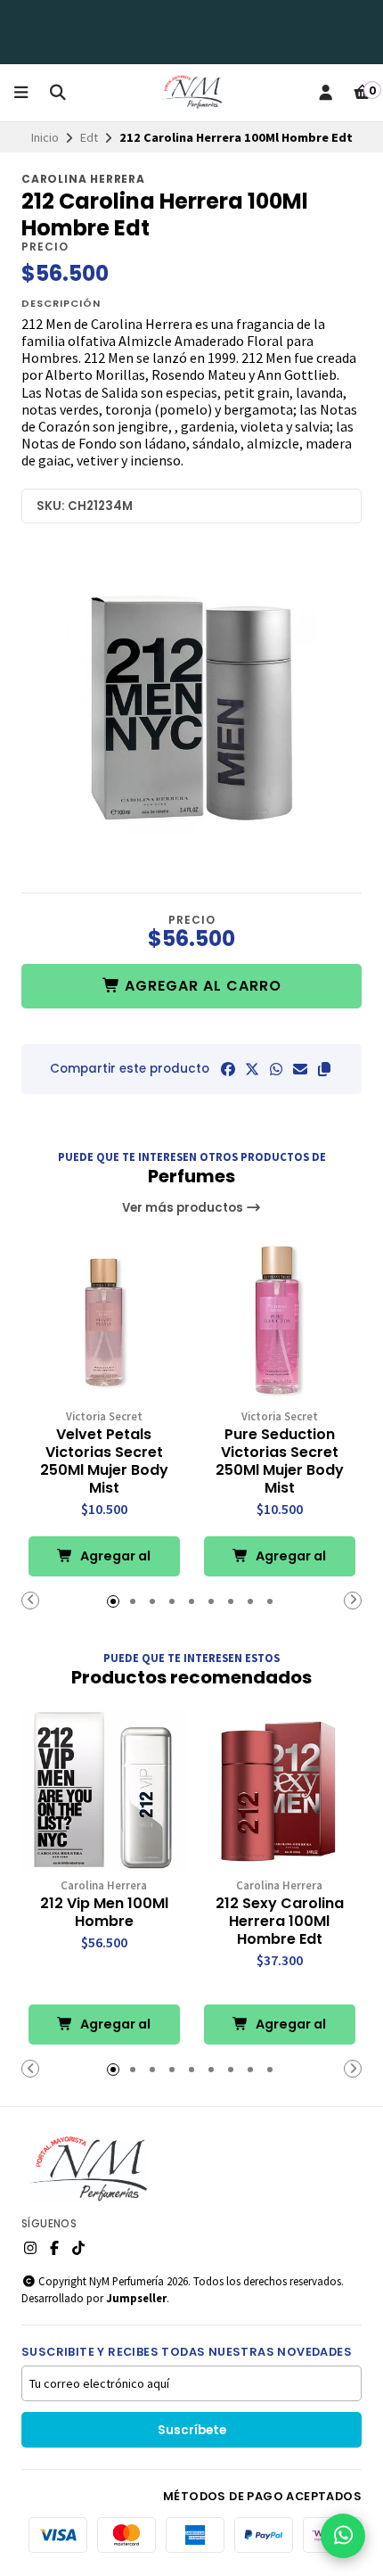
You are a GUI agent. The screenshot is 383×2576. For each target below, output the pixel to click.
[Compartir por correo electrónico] (300, 1069)
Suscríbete (192, 2430)
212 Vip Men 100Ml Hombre (104, 1913)
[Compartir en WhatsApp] (276, 1069)
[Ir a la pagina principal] (191, 93)
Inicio (45, 137)
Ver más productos (184, 1208)
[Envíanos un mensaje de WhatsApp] (343, 2536)
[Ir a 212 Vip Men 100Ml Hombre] (104, 1790)
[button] (324, 1069)
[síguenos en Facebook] (54, 2248)
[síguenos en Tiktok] (78, 2248)
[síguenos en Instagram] (30, 2248)
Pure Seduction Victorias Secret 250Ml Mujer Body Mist (280, 1461)
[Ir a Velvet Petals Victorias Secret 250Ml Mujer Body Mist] (104, 1321)
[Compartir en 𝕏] (252, 1069)
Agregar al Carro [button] (114, 1562)
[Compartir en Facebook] (228, 1069)
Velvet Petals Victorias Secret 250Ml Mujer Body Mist (104, 1461)
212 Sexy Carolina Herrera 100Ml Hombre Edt (280, 1922)
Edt (89, 137)
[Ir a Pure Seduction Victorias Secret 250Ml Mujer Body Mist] (279, 1321)
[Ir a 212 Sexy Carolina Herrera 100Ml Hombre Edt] (279, 1790)
